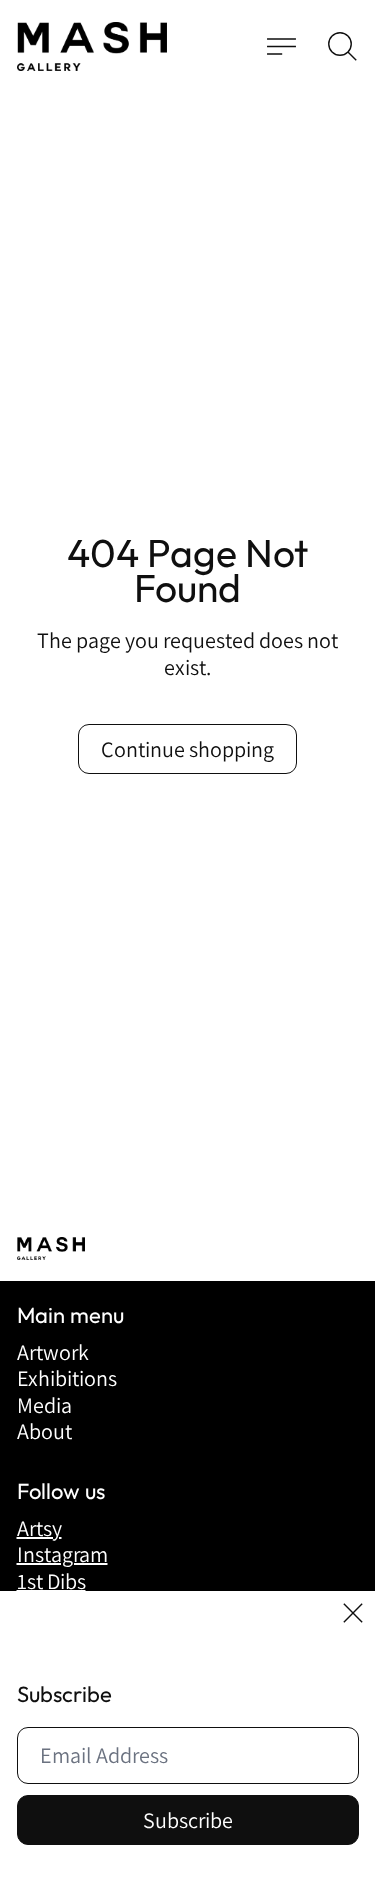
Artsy (39, 1528)
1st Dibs (51, 1581)
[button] (342, 46)
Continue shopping (187, 749)
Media (44, 1405)
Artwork (53, 1352)
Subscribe (188, 1820)
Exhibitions (67, 1378)
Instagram (62, 1554)
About (44, 1431)
